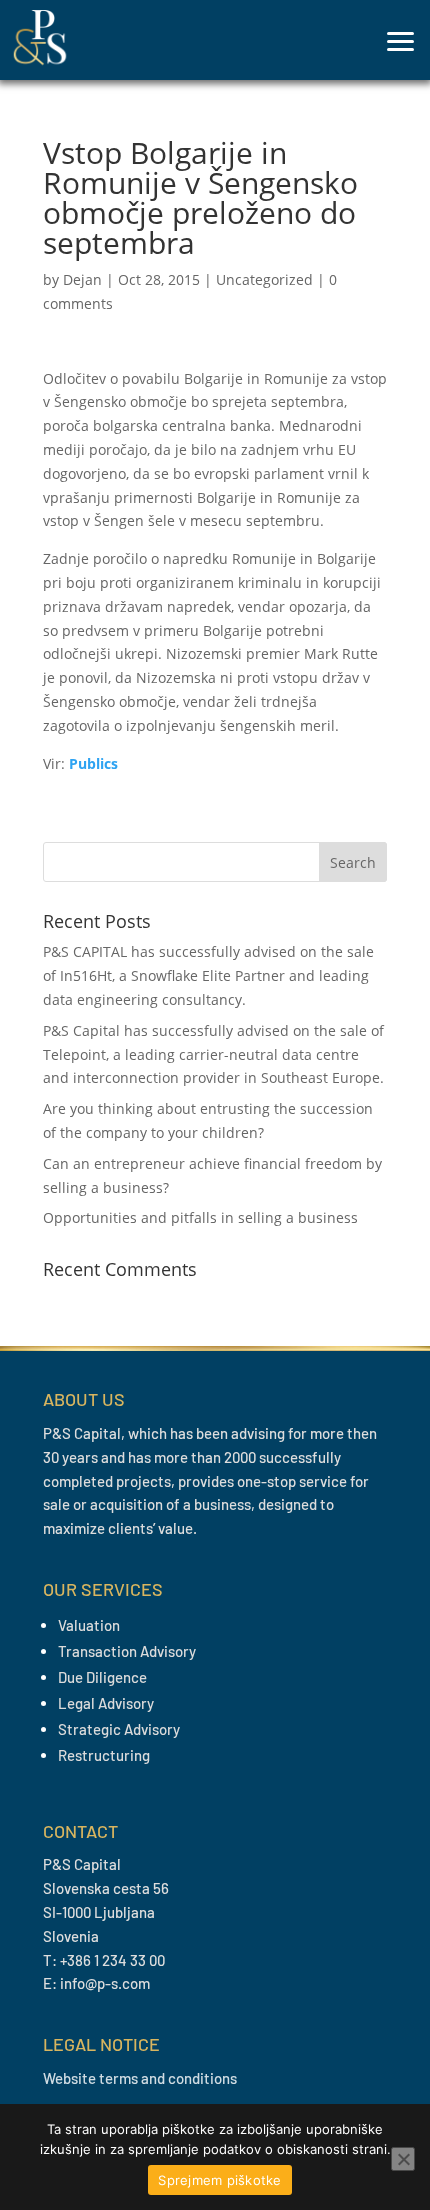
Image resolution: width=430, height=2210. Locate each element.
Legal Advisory (106, 1703)
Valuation (89, 1625)
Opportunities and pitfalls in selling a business (200, 1217)
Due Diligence (102, 1677)
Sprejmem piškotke (219, 2180)
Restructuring (104, 1755)
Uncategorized (264, 279)
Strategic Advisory (119, 1729)
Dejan (82, 279)
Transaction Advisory (127, 1651)
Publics (93, 763)
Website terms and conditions (140, 2078)
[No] (403, 2159)
